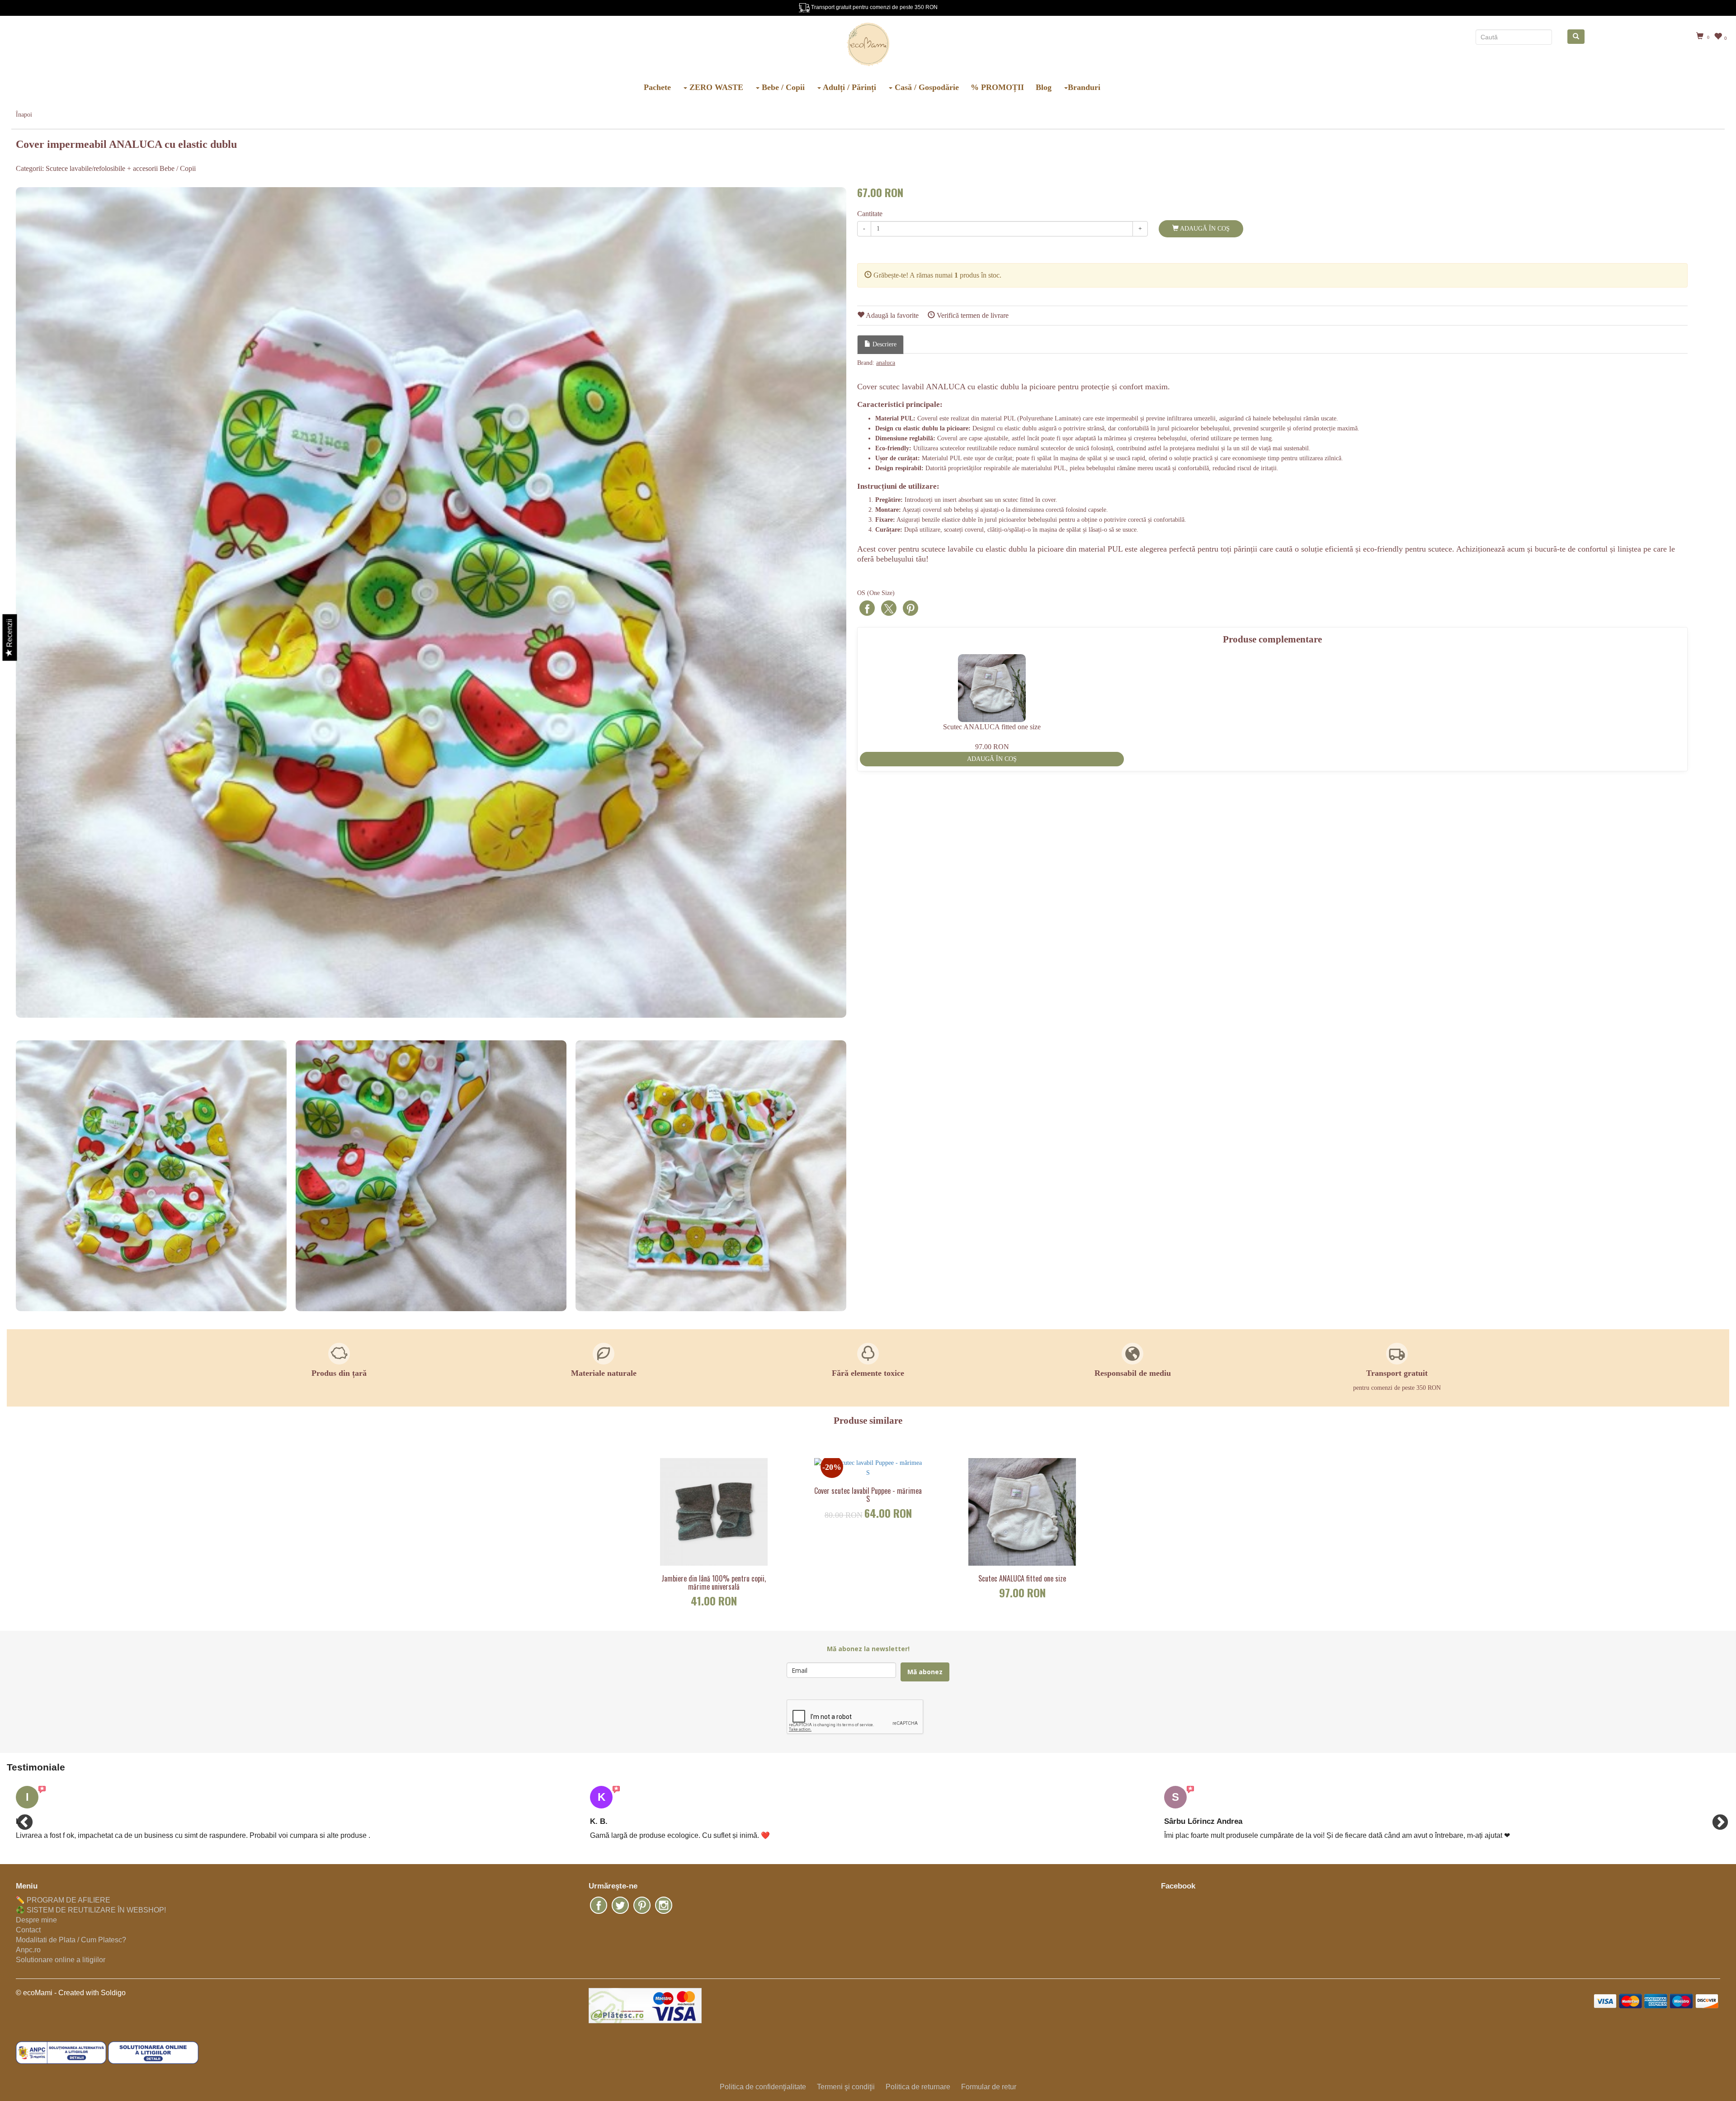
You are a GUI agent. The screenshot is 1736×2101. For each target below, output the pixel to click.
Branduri (1084, 87)
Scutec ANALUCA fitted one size (1022, 1579)
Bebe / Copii (782, 87)
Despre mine (36, 1920)
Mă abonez (925, 1672)
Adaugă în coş (1204, 229)
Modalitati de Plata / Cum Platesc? (71, 1940)
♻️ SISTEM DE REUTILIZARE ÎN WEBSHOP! (91, 1910)
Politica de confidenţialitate (763, 2087)
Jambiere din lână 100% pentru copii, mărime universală (714, 1583)
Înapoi (24, 115)
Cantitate (870, 214)
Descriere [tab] (884, 344)
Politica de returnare (918, 2087)
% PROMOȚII (997, 87)
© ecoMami (34, 1993)
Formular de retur (989, 2087)
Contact (28, 1930)
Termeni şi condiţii (846, 2087)
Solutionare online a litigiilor (61, 1960)
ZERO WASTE (715, 87)
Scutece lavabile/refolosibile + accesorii (102, 168)
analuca (886, 363)
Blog (1044, 87)
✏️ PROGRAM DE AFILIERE (63, 1900)
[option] (431, 602)
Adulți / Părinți (849, 87)
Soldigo (113, 1993)
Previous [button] (20, 1818)
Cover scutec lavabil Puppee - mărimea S (868, 1495)
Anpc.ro (28, 1950)
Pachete (657, 87)
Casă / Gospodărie (926, 87)
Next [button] (1716, 1818)
